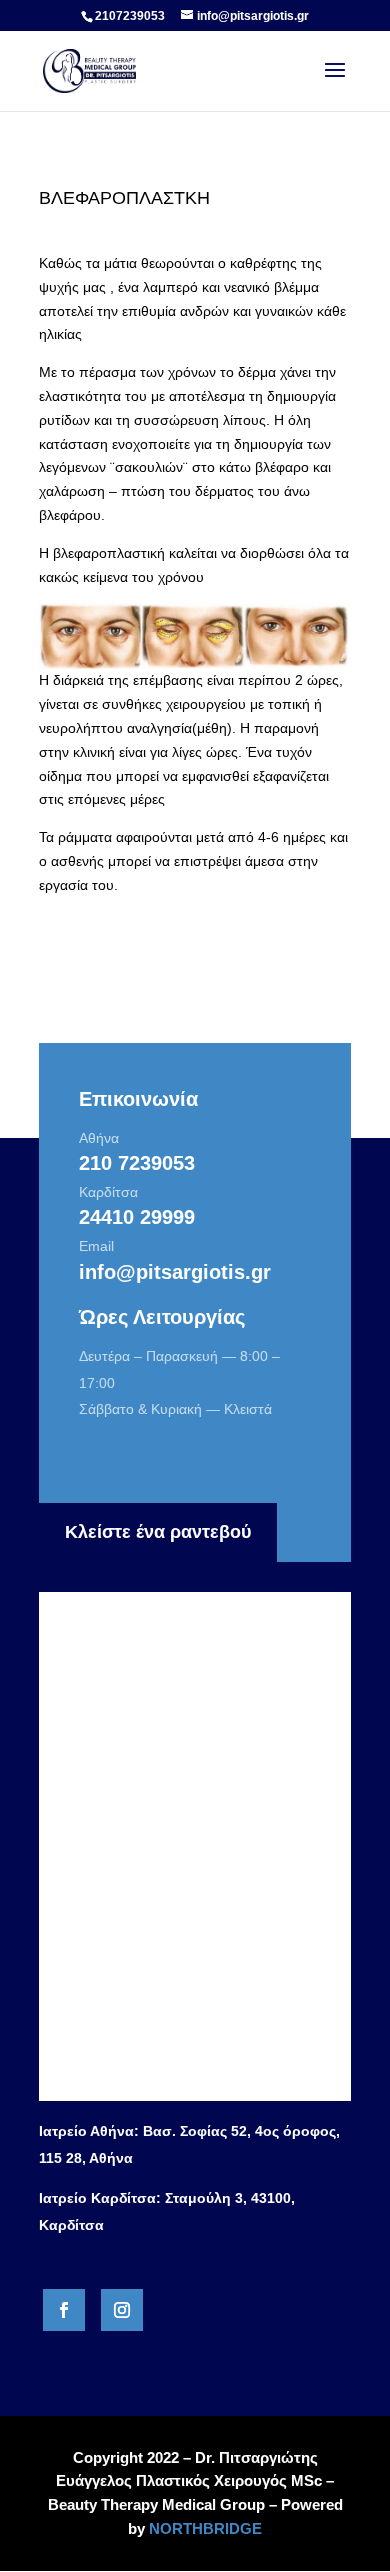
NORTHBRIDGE (205, 2528)
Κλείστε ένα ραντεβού (158, 1532)
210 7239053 (137, 1163)
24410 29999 (137, 1217)
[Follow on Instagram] (122, 2310)
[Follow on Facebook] (64, 2310)
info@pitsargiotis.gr (175, 1272)
